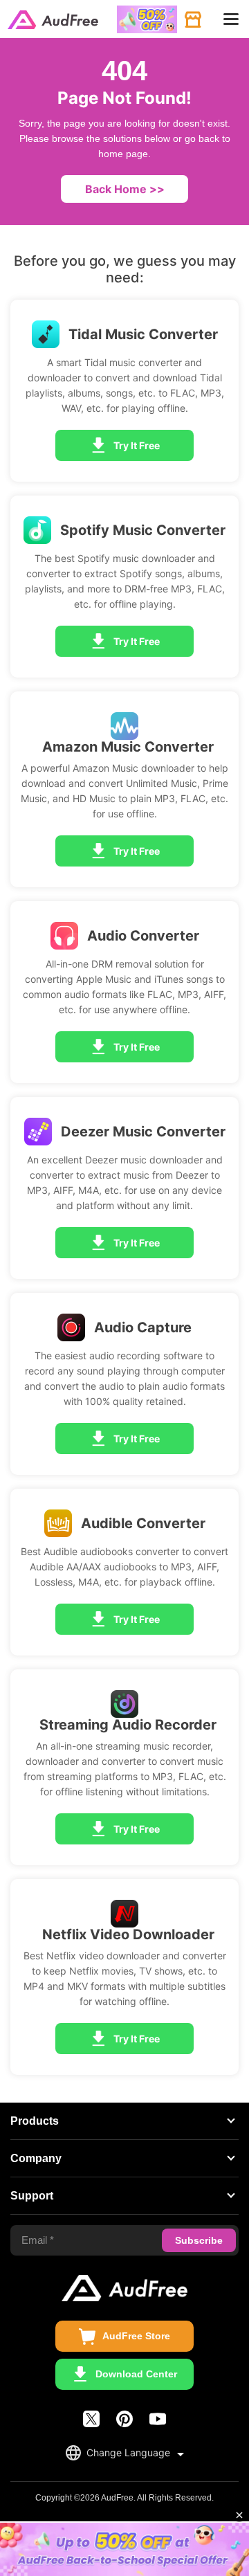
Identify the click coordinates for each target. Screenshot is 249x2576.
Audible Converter (143, 1523)
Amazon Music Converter (128, 747)
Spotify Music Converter (143, 530)
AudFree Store (136, 2336)
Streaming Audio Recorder (128, 1725)
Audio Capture (143, 1327)
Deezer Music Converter (143, 1132)
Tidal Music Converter (143, 334)
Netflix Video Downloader (128, 1934)
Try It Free (137, 445)
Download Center (136, 2374)
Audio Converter (143, 936)
